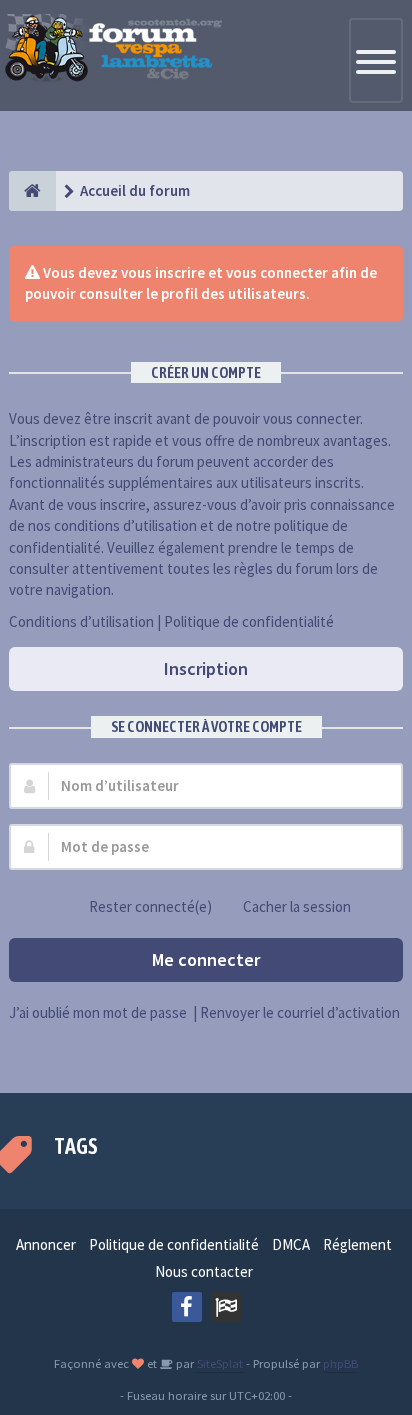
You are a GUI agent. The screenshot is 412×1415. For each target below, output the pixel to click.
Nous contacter (204, 1271)
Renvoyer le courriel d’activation (300, 1012)
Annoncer (46, 1244)
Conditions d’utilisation (81, 621)
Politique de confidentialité (249, 621)
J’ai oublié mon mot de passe (98, 1012)
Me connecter (206, 959)
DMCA (291, 1244)
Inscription (206, 668)
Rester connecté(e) (150, 906)
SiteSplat (218, 1363)
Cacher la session (297, 906)
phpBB (340, 1363)
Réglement (357, 1244)
